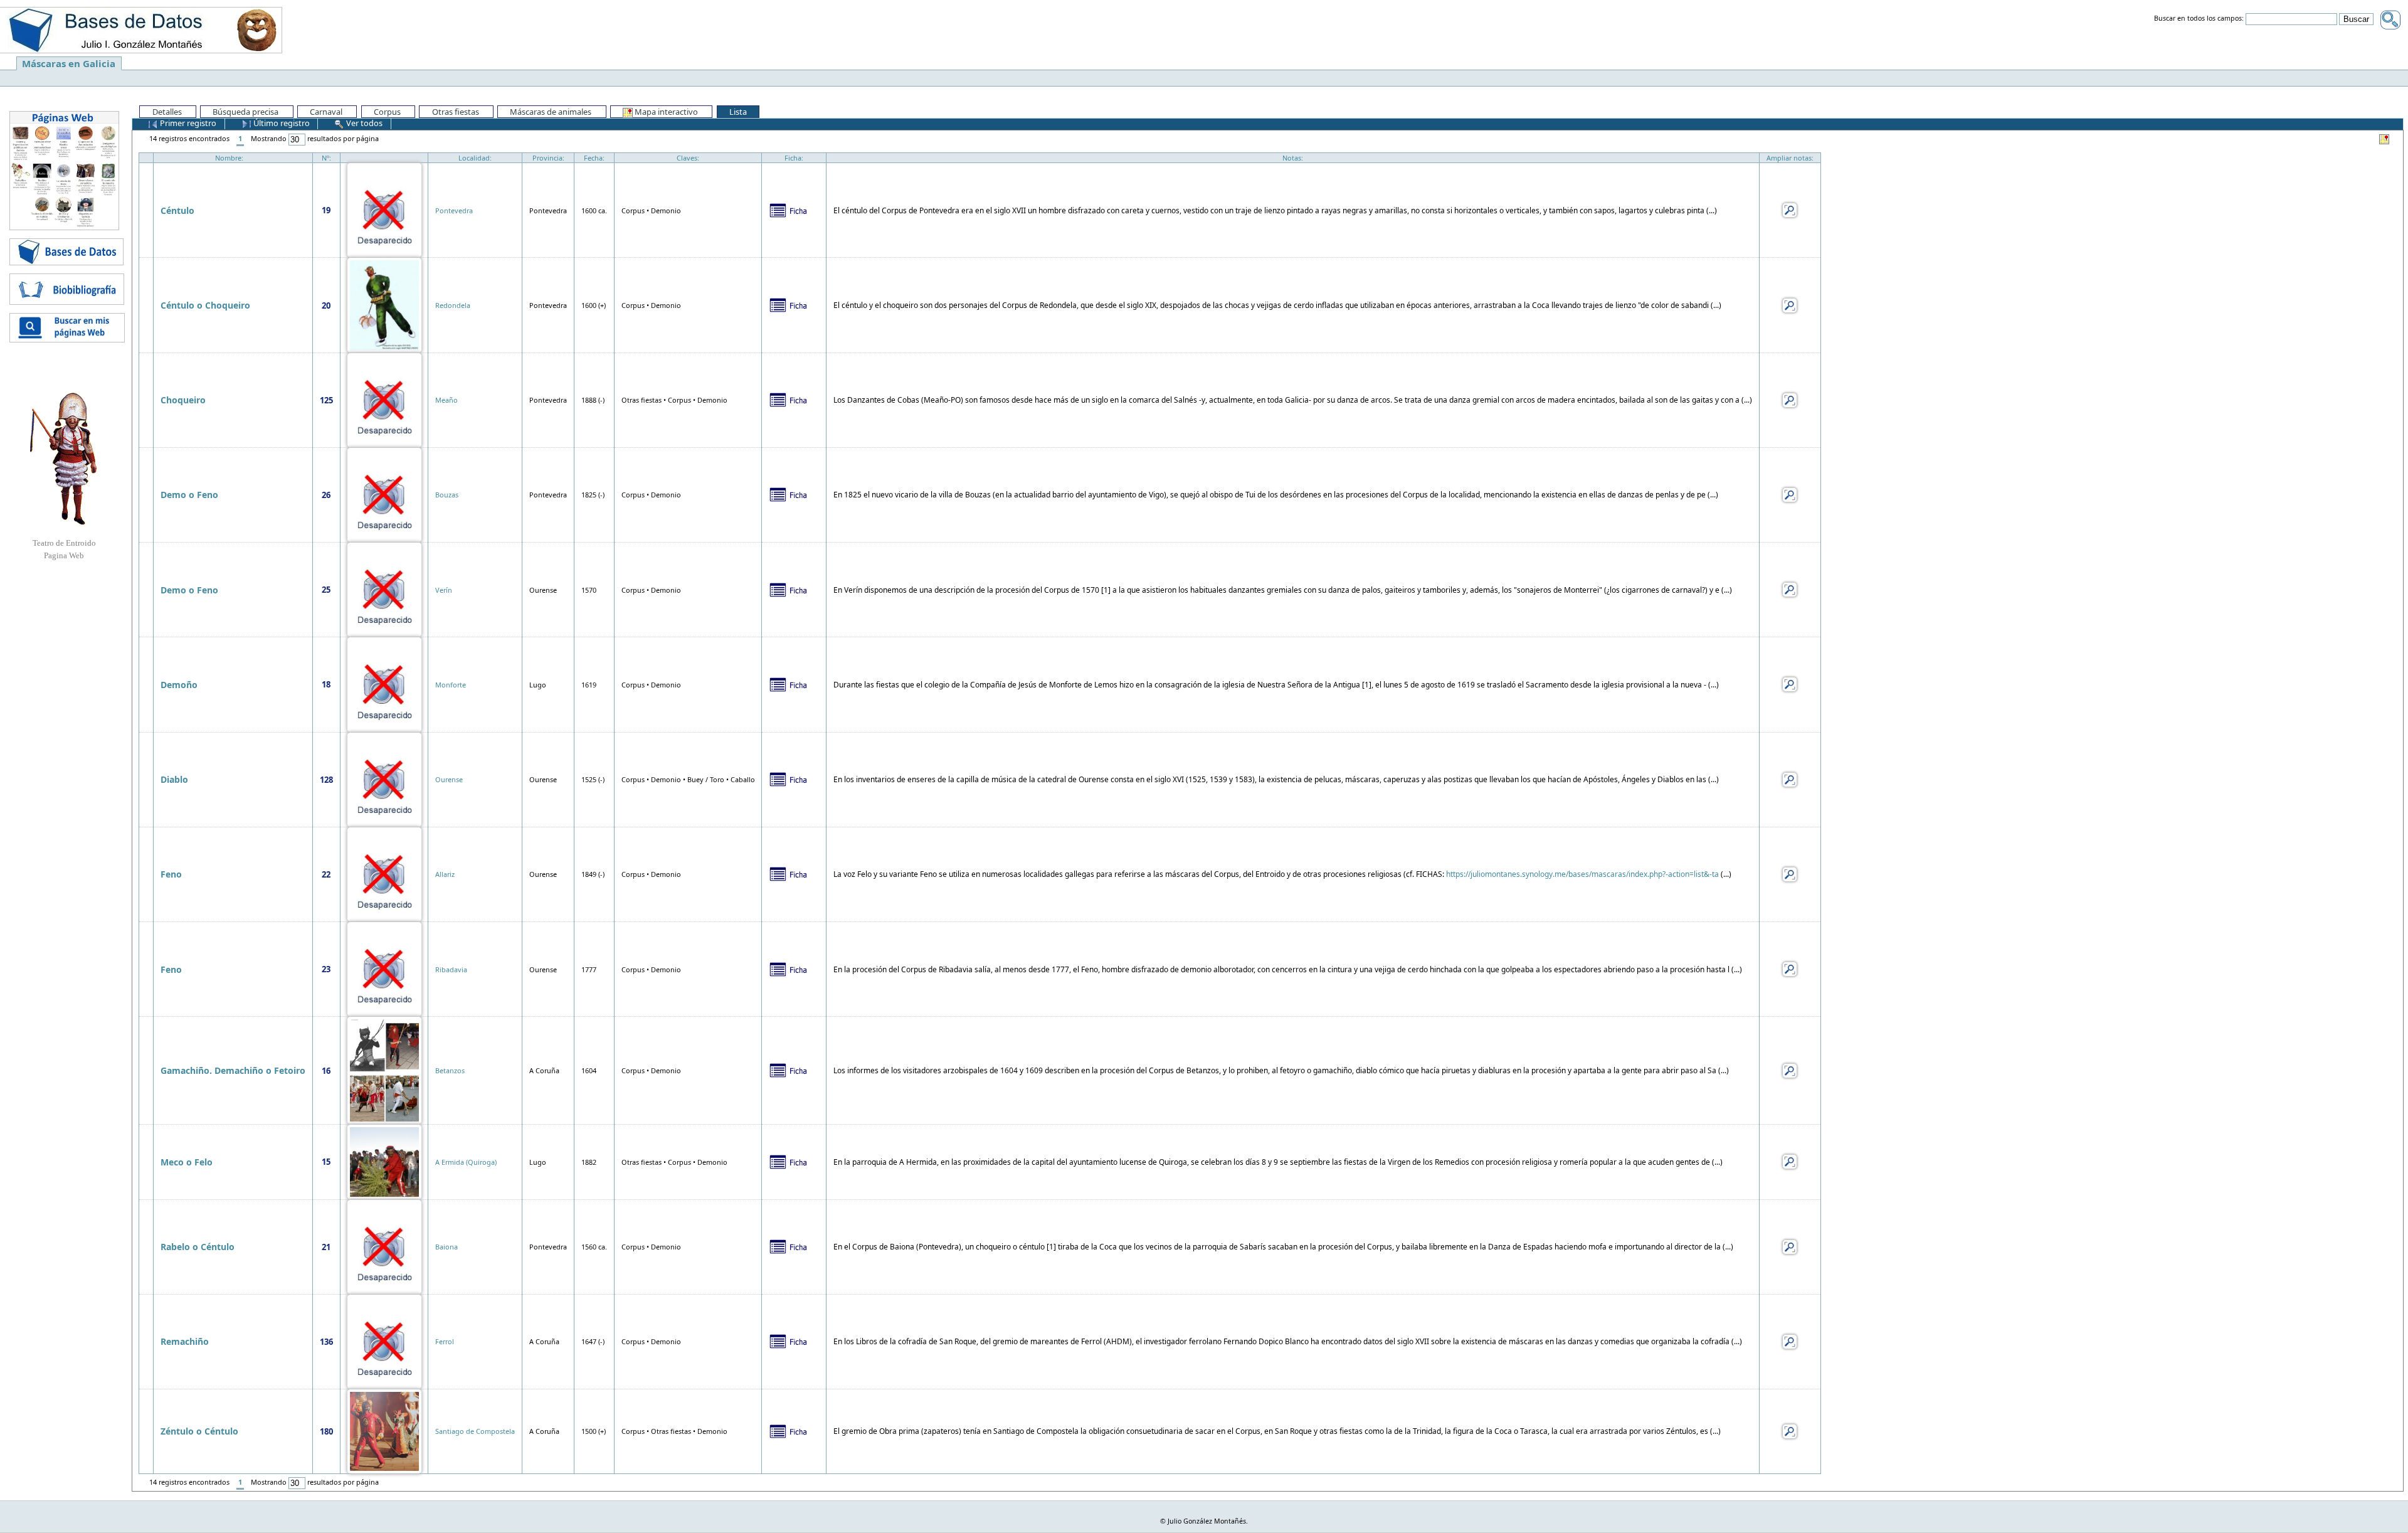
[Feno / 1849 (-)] (384, 873)
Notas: (1293, 158)
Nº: (326, 158)
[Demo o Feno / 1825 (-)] (384, 494)
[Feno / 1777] (384, 968)
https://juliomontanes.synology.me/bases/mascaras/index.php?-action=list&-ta (1582, 874)
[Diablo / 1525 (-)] (384, 779)
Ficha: (794, 158)
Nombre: (229, 158)
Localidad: (475, 158)
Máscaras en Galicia (69, 63)
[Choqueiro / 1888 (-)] (384, 399)
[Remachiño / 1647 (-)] (384, 1341)
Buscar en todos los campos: (2199, 19)
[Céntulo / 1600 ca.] (384, 209)
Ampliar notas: (1790, 158)
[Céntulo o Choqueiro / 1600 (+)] (384, 304)
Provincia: (548, 158)
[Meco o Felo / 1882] (384, 1161)
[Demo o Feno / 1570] (384, 589)
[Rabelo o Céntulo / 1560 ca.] (384, 1246)
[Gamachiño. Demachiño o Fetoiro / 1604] (384, 1069)
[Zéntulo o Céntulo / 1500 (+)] (384, 1430)
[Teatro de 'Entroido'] (64, 459)
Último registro (281, 123)
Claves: (688, 158)
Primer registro (187, 123)
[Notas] (1790, 209)
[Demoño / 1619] (384, 683)
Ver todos (363, 123)
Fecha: (594, 158)
